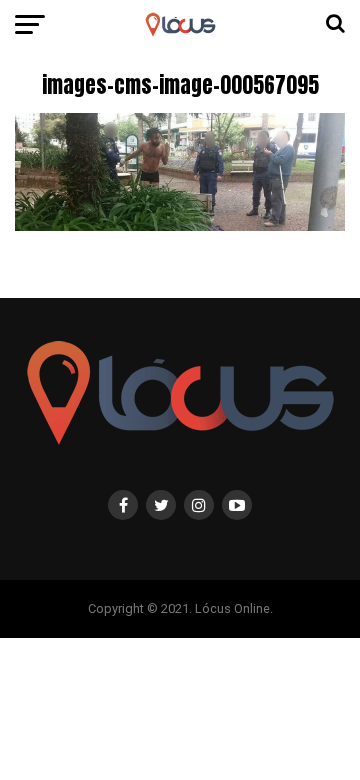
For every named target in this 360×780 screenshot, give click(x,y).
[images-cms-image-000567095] (180, 225)
